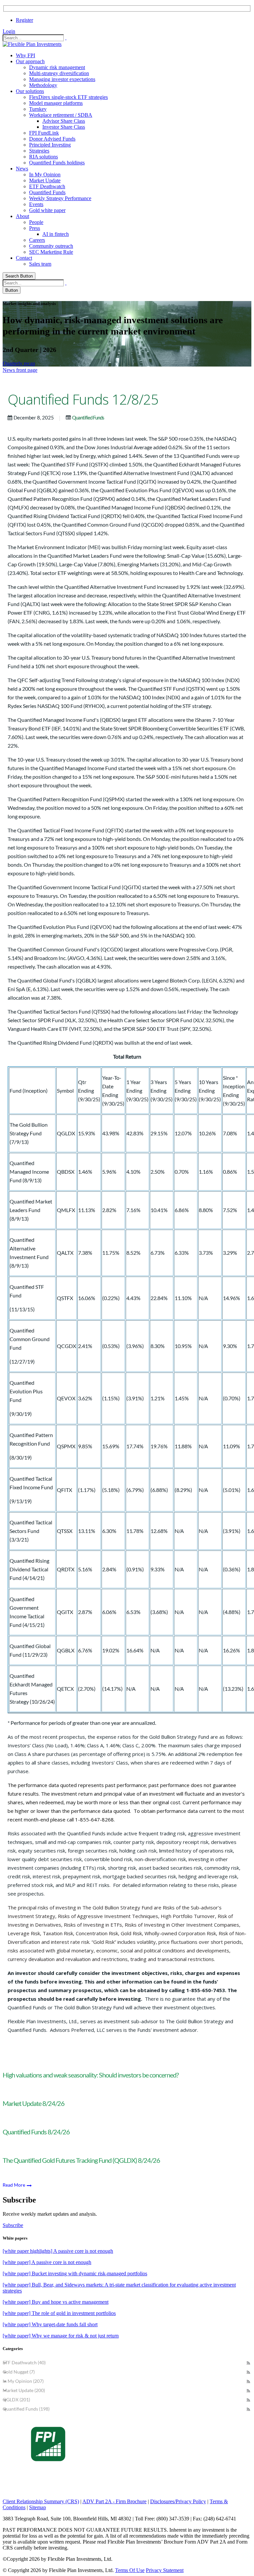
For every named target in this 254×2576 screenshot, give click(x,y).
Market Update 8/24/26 (34, 2103)
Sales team (40, 264)
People (36, 222)
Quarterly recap (19, 363)
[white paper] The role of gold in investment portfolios (59, 2313)
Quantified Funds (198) (26, 2409)
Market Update (45, 180)
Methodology (43, 85)
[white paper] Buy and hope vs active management (56, 2302)
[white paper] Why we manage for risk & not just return (61, 2336)
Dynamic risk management (57, 67)
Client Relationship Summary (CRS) (41, 2501)
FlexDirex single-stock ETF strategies (68, 97)
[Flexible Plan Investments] (32, 44)
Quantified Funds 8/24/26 (36, 2132)
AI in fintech (56, 234)
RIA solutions (43, 157)
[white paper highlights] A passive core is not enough (58, 2251)
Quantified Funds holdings (57, 163)
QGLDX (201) (16, 2400)
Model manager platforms (56, 103)
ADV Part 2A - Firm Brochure (114, 2501)
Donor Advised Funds (52, 139)
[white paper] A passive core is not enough (47, 2262)
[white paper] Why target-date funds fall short (50, 2324)
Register (24, 20)
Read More (14, 2185)
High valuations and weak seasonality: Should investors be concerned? (91, 2075)
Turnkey (38, 109)
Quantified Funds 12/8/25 (83, 399)
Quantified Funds (47, 192)
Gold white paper (47, 210)
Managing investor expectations (62, 79)
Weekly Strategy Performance (60, 198)
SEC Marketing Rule (51, 252)
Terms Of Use (130, 2570)
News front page (20, 370)
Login (9, 31)
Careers (37, 240)
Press (35, 228)
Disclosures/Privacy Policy (178, 2501)
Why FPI (25, 55)
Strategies (39, 151)
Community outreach (51, 246)
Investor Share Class (64, 127)
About (22, 216)
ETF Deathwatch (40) (24, 2362)
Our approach (30, 61)
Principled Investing (50, 145)
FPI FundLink (44, 133)
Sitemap (38, 2507)
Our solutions (30, 91)
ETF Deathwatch (47, 186)
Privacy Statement (165, 2570)
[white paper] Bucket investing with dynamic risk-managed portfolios (75, 2273)
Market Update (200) (24, 2390)
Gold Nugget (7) (19, 2372)
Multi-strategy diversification (59, 73)
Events (36, 204)
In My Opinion (45, 175)
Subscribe (13, 2225)
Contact (24, 258)
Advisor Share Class (64, 121)
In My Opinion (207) (23, 2381)
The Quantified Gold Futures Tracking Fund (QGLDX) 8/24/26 (81, 2160)
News (22, 169)
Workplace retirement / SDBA (61, 115)
